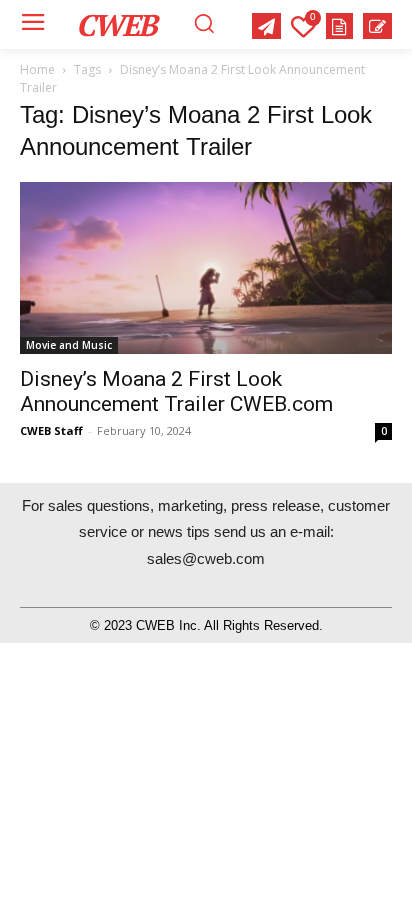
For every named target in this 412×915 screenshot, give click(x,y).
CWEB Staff (51, 430)
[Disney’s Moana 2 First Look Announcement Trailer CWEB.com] (206, 268)
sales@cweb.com (206, 558)
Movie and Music (69, 345)
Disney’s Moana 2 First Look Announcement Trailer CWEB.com (176, 391)
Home (37, 69)
